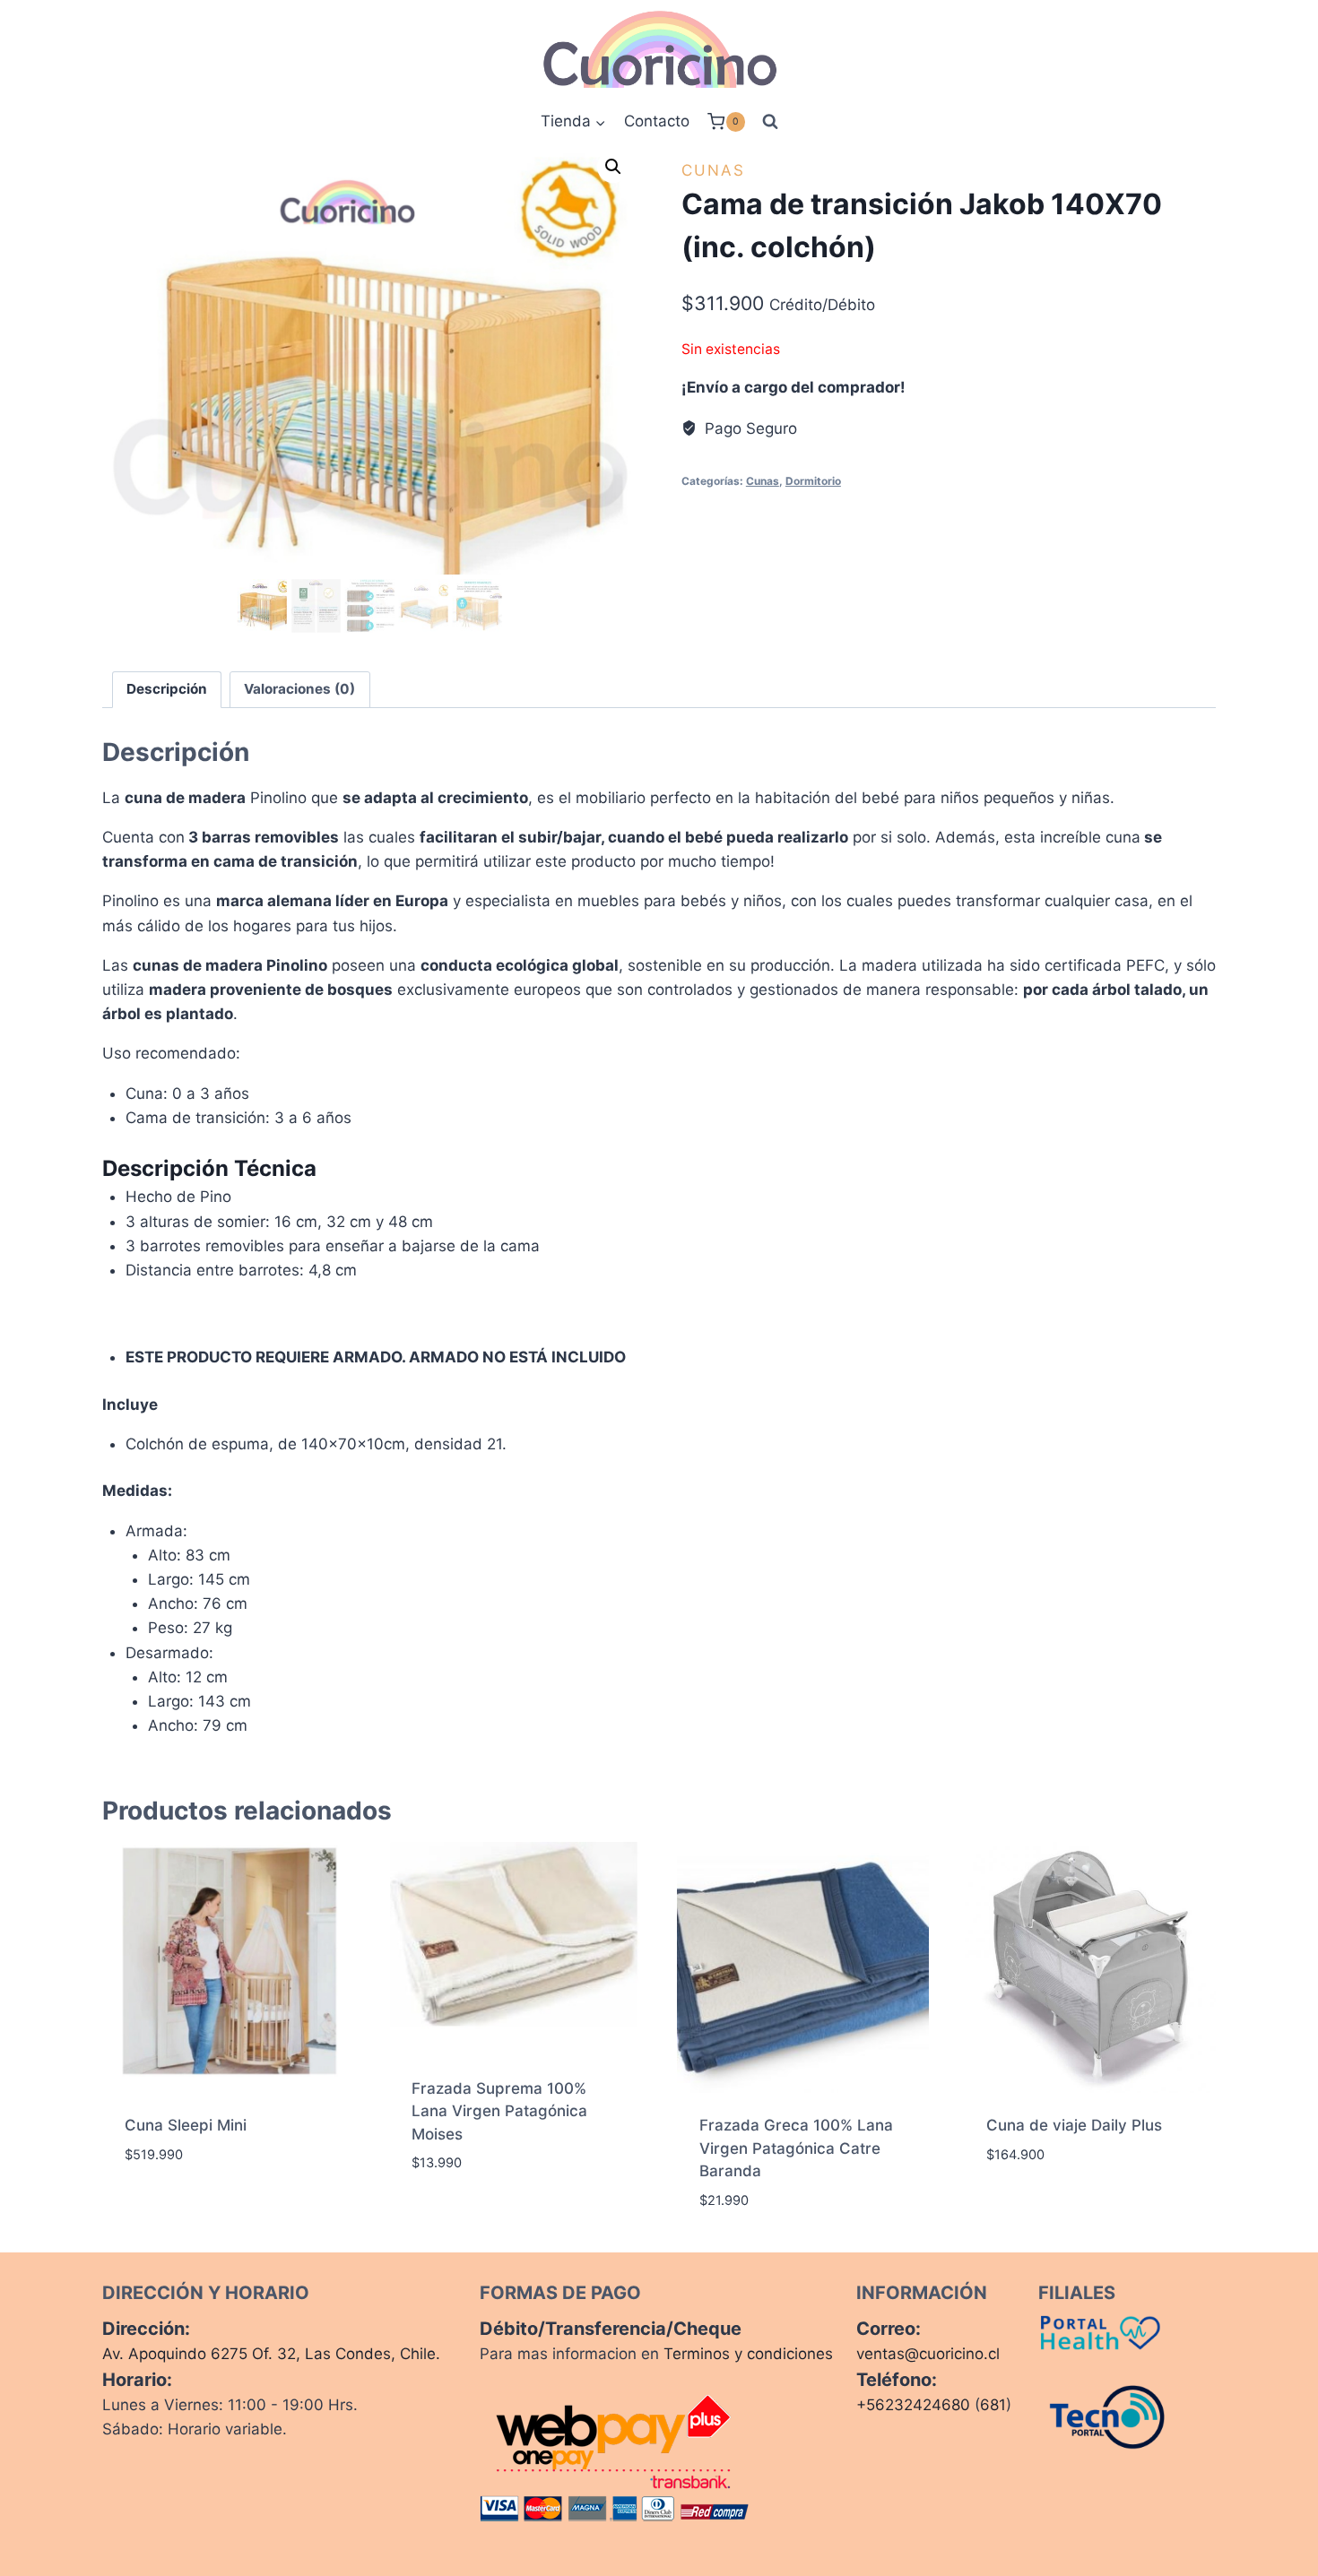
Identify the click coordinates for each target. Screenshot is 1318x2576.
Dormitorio (813, 481)
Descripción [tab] (167, 689)
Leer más (444, 2217)
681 (993, 2405)
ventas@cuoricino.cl (928, 2354)
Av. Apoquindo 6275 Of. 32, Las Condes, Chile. (271, 2354)
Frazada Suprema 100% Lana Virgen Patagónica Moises (499, 2111)
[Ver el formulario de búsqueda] (770, 122)
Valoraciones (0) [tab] (299, 689)
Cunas (713, 170)
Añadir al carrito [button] (192, 2208)
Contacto (657, 121)
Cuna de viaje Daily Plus (1074, 2125)
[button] (613, 167)
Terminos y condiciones (748, 2354)
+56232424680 (913, 2405)
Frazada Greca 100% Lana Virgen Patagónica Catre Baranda (796, 2148)
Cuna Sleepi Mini (186, 2125)
